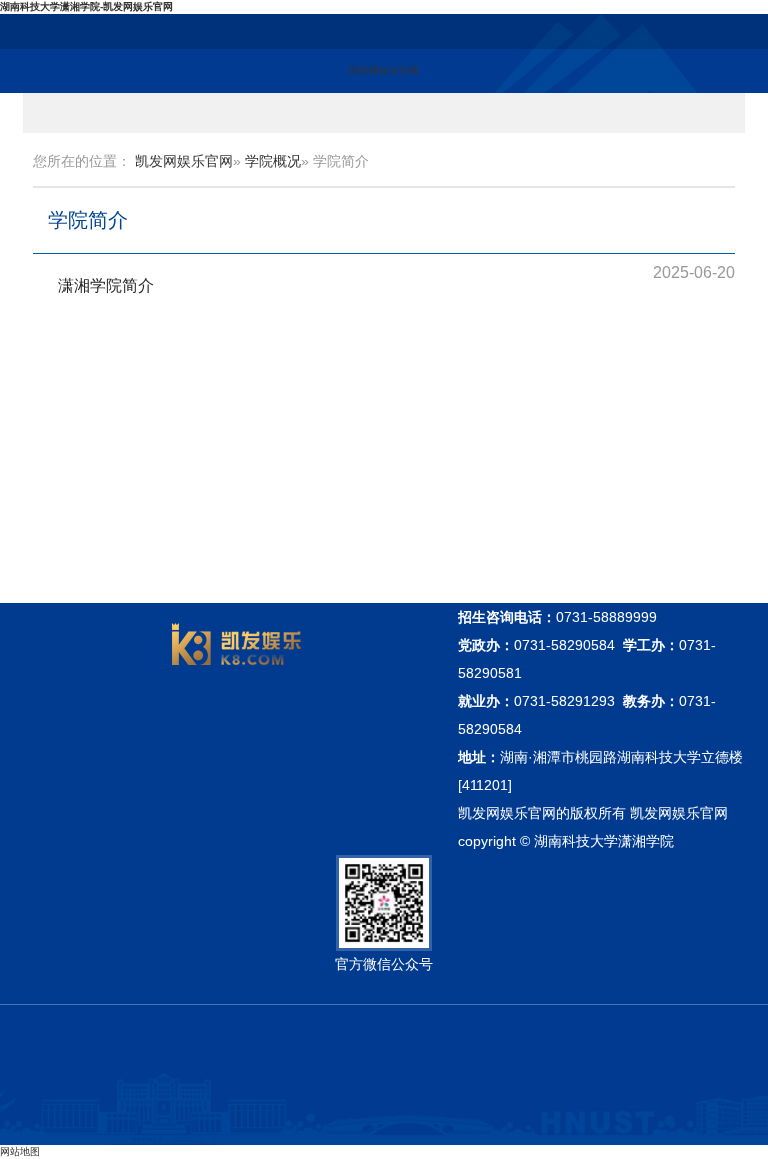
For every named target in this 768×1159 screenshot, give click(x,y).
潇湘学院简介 (106, 285)
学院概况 (273, 161)
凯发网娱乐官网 (384, 70)
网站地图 (20, 1151)
